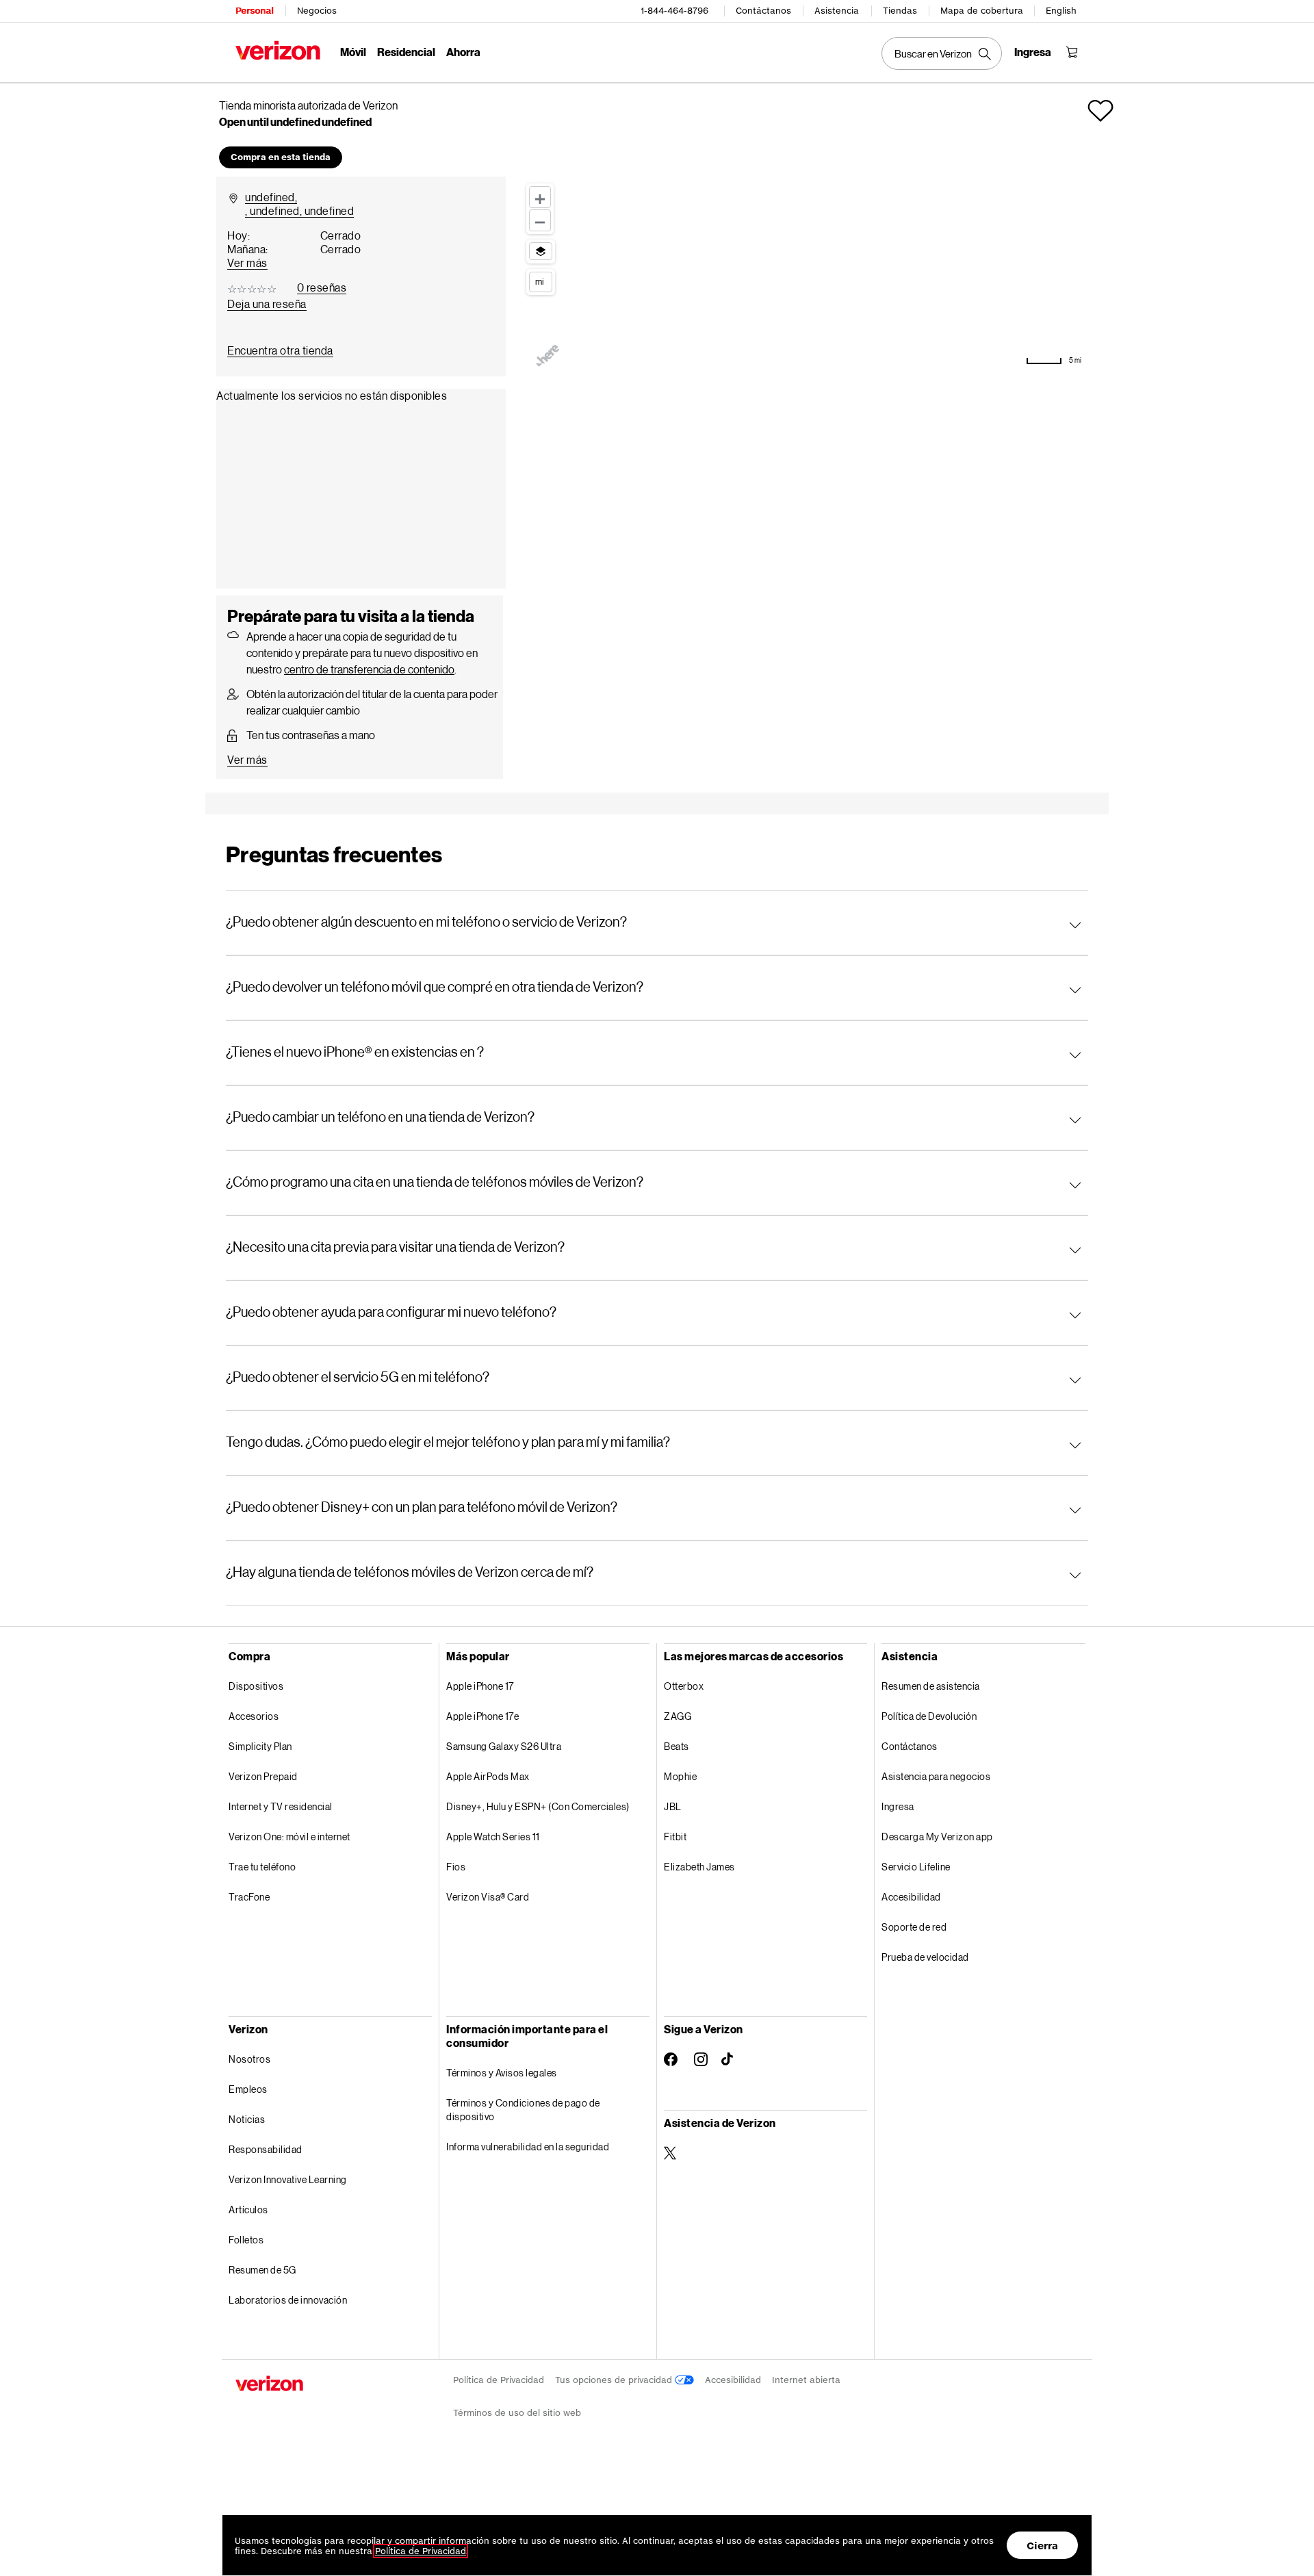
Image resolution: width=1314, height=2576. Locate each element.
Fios (456, 1867)
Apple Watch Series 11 (493, 1837)
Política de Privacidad (499, 2380)
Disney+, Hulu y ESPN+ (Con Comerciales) (538, 1806)
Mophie (680, 1776)
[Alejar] (540, 220)
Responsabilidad (266, 2149)
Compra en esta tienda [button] (281, 157)
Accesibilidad (911, 1897)
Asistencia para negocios (936, 1776)
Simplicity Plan (260, 1746)
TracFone (249, 1897)
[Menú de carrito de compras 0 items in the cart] (1072, 52)
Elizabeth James (699, 1867)
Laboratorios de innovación (288, 2300)
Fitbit (675, 1837)
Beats (677, 1746)
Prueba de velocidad (925, 1957)
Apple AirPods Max (488, 1776)
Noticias (247, 2119)
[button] (1100, 111)
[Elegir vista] (541, 251)
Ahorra (463, 52)
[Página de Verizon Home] (278, 50)
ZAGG (678, 1716)
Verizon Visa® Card (488, 1897)
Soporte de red (914, 1927)
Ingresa (898, 1806)
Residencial (406, 52)
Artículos (248, 2210)
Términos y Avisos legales (502, 2073)
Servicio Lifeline (916, 1867)
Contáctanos (763, 11)
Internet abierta (806, 2380)
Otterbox (684, 1686)
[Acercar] (540, 197)
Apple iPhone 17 (480, 1686)
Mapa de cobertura (982, 11)
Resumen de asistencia (931, 1686)
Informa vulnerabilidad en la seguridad (528, 2147)
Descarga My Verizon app (937, 1837)
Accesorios (254, 1716)
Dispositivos (256, 1686)
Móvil (353, 52)
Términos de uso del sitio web (517, 2413)
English (1061, 11)
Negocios (317, 11)
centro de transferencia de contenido (369, 669)
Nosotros (249, 2059)
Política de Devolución (929, 1716)
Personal (254, 11)
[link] (280, 350)
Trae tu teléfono (262, 1867)
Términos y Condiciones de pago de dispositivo (523, 2110)
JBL (673, 1806)
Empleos (248, 2089)
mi (539, 281)
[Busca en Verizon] (942, 53)
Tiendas (900, 11)
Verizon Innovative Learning (288, 2179)
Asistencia (837, 11)
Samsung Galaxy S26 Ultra (504, 1746)
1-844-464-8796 (674, 11)
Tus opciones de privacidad (615, 2380)
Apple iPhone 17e (482, 1716)
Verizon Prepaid (263, 1776)
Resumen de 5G (262, 2270)
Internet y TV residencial (281, 1806)
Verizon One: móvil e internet (289, 1837)
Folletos (246, 2240)
